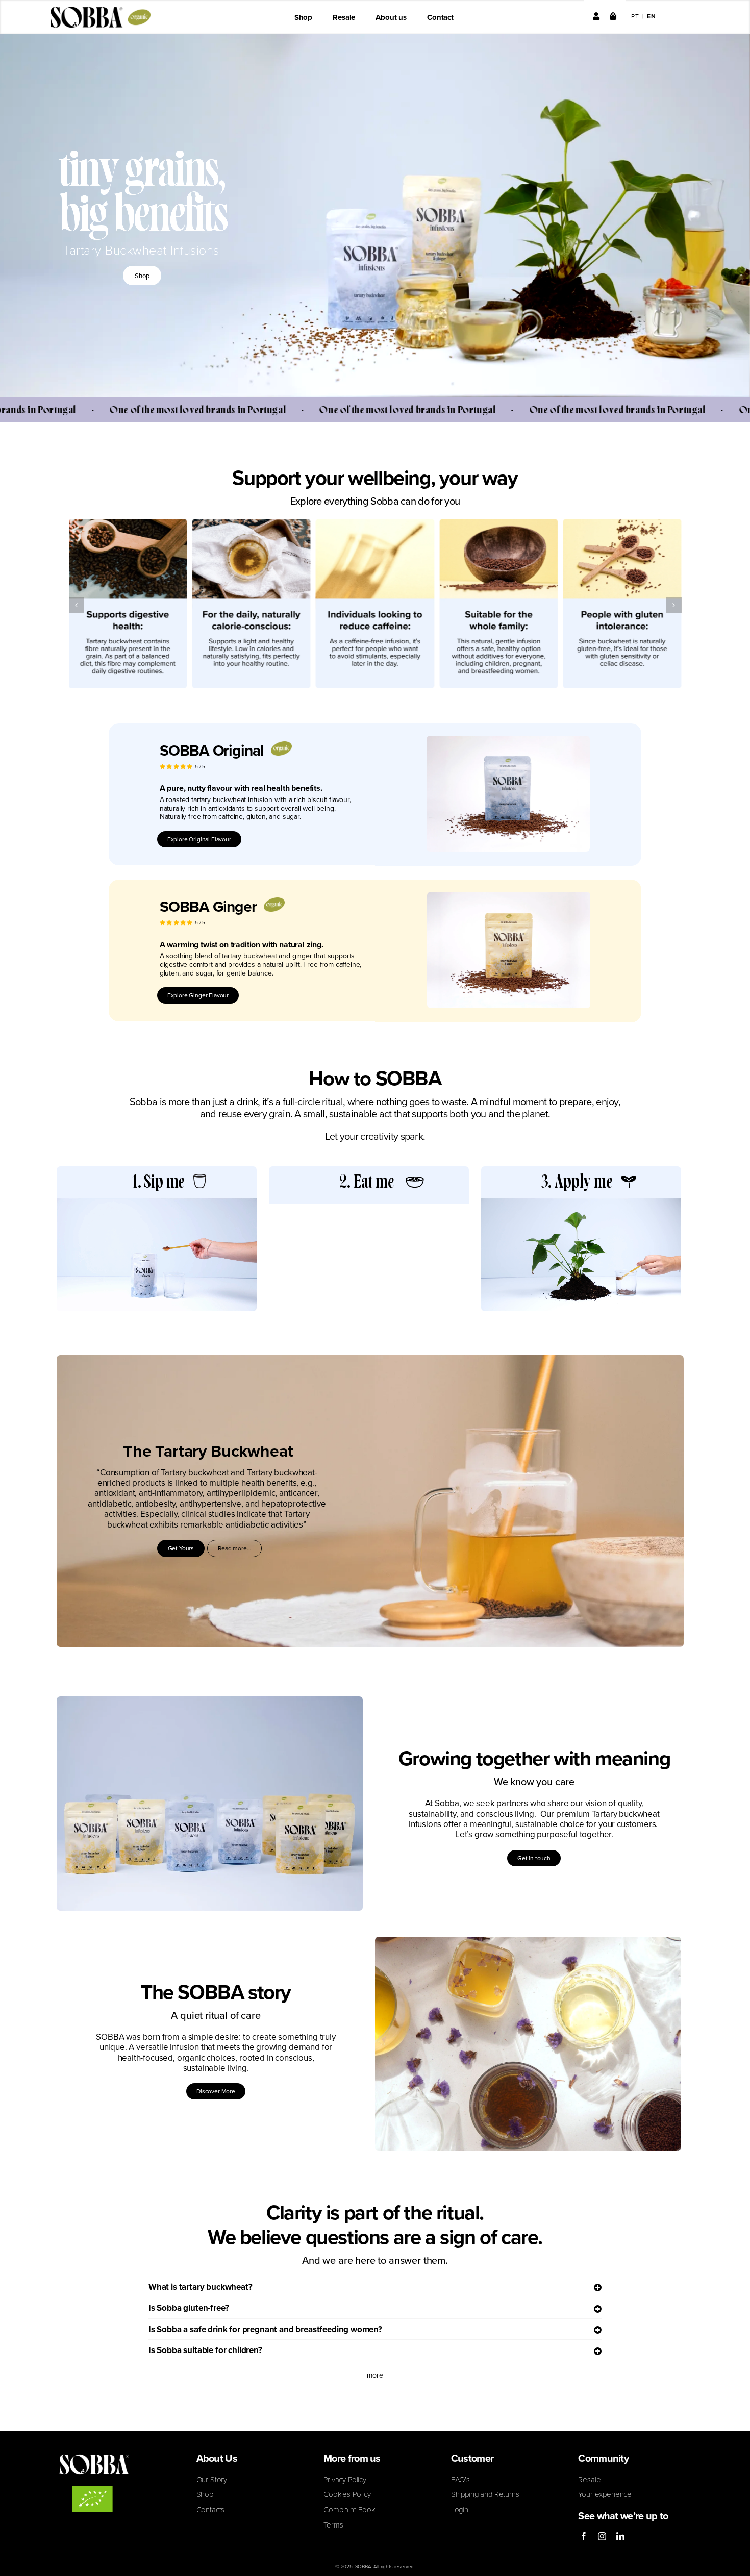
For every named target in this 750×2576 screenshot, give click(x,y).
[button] (77, 605)
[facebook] (584, 2536)
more (375, 2375)
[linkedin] (620, 2536)
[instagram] (602, 2536)
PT (635, 16)
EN (652, 16)
